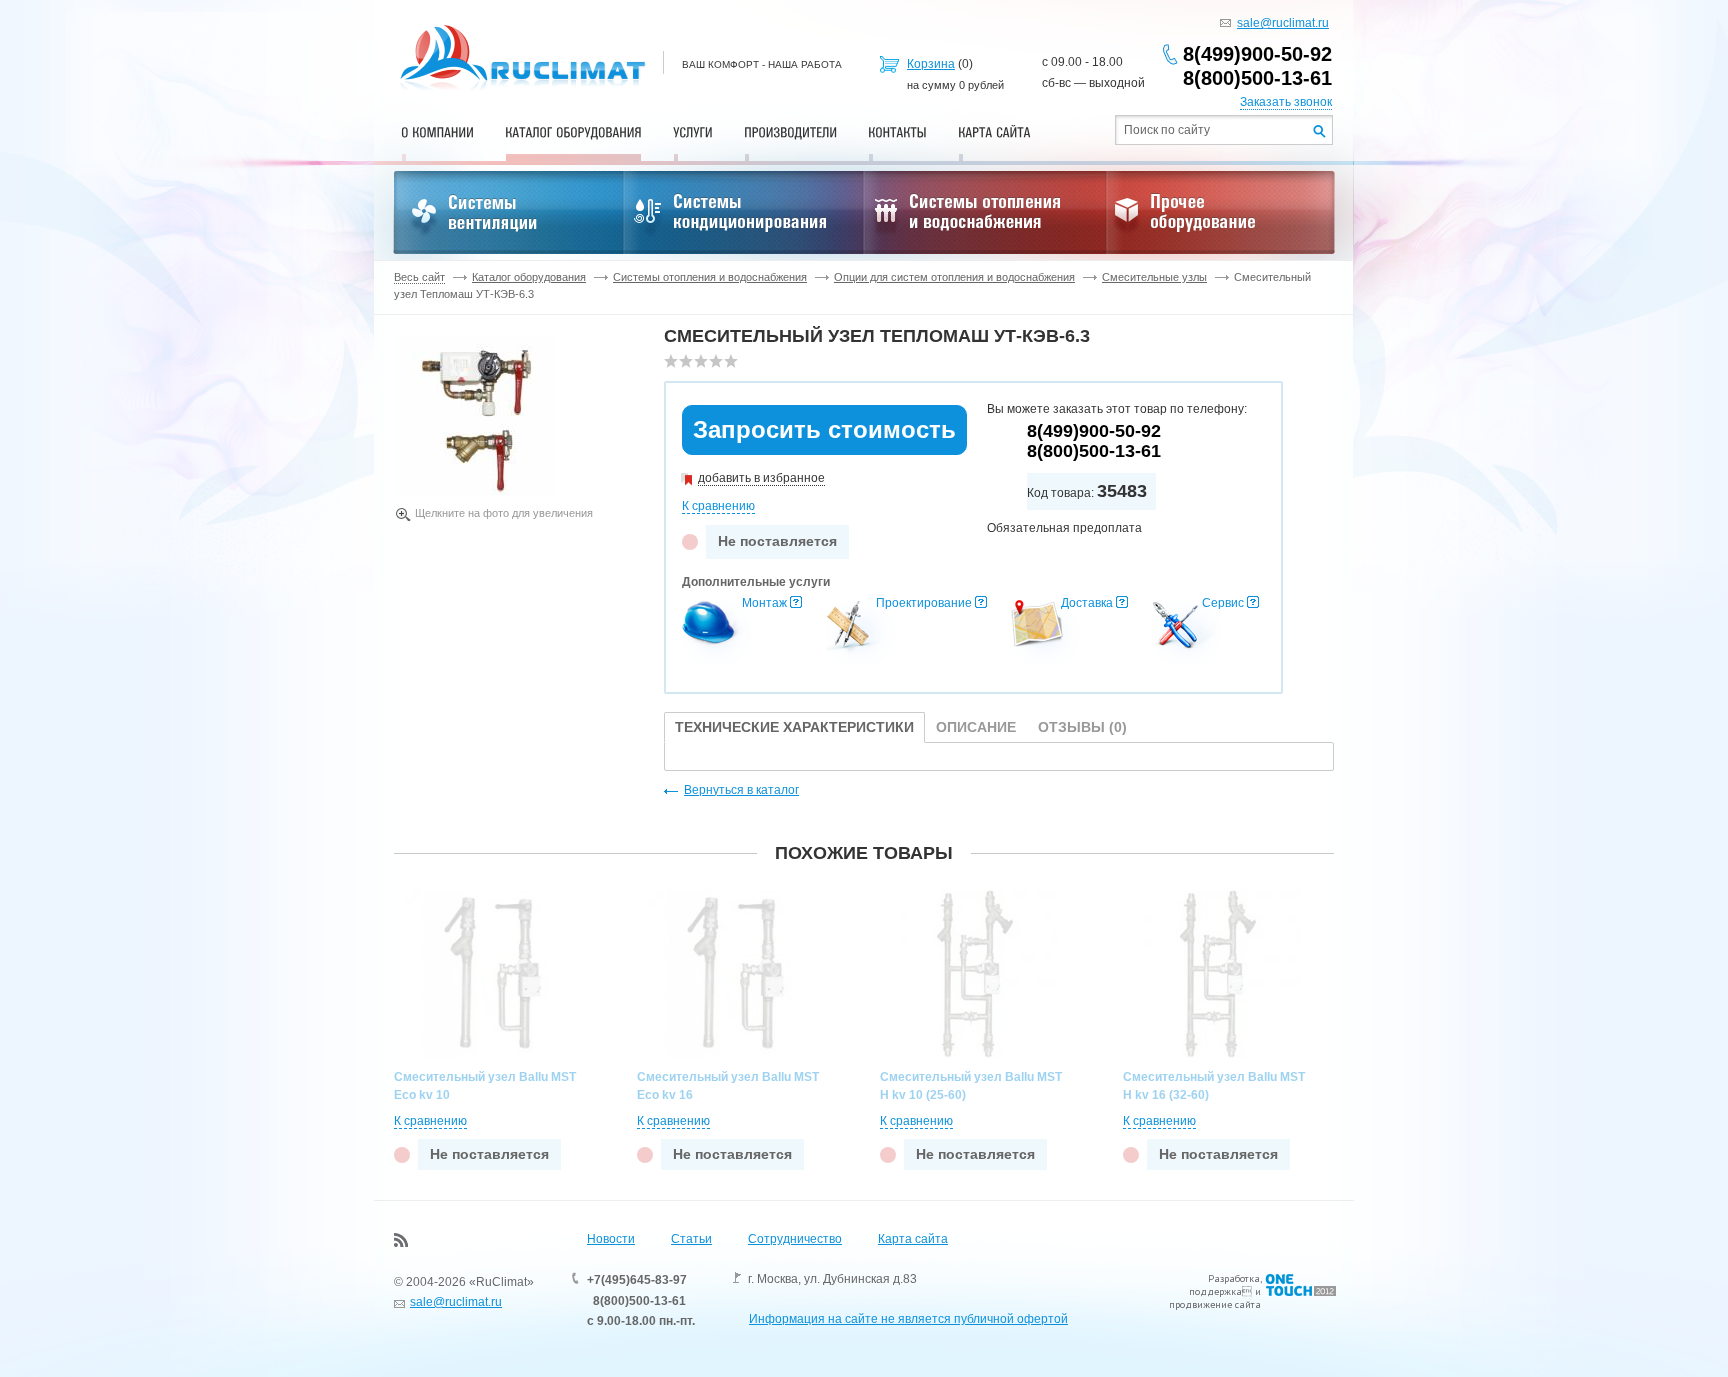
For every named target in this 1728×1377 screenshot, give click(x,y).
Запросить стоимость (824, 429)
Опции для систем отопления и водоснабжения (954, 277)
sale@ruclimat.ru (1283, 23)
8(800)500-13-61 (1257, 78)
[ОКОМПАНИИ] (437, 132)
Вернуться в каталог (741, 790)
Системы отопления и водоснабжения (710, 277)
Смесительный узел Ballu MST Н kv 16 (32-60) (1214, 1086)
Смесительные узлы (1154, 277)
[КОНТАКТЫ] (897, 132)
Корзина (931, 64)
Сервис (1223, 603)
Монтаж (764, 603)
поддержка (1215, 1291)
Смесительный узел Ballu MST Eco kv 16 (728, 1086)
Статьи (691, 1239)
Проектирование (924, 603)
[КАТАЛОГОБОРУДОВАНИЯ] (573, 132)
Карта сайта (913, 1239)
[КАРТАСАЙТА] (994, 132)
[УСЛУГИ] (693, 132)
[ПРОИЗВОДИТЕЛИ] (790, 132)
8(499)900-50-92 (1257, 54)
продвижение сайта (1215, 1304)
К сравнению (718, 506)
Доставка (1087, 603)
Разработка (1234, 1278)
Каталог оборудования (529, 277)
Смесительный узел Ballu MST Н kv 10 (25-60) (971, 1086)
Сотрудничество (795, 1239)
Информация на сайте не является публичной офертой (908, 1319)
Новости (611, 1239)
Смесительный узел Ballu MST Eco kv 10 (485, 1086)
